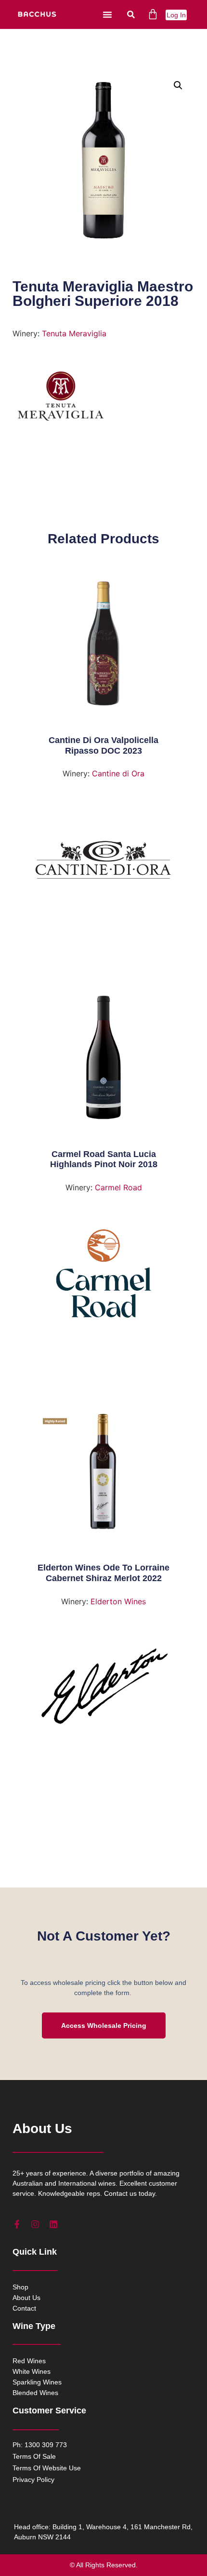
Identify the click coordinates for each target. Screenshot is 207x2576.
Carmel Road (118, 1187)
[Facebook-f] (17, 2224)
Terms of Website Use (47, 2468)
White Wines (32, 2371)
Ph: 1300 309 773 (40, 2445)
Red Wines (29, 2361)
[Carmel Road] (104, 1277)
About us (26, 2298)
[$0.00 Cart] (153, 14)
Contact (24, 2308)
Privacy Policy (33, 2480)
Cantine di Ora (118, 773)
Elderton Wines (118, 1601)
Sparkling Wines (37, 2382)
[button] (107, 14)
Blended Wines (35, 2393)
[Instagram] (35, 2224)
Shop (20, 2287)
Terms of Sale (34, 2456)
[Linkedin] (53, 2224)
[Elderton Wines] (104, 1691)
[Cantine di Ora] (104, 863)
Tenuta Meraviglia (74, 333)
